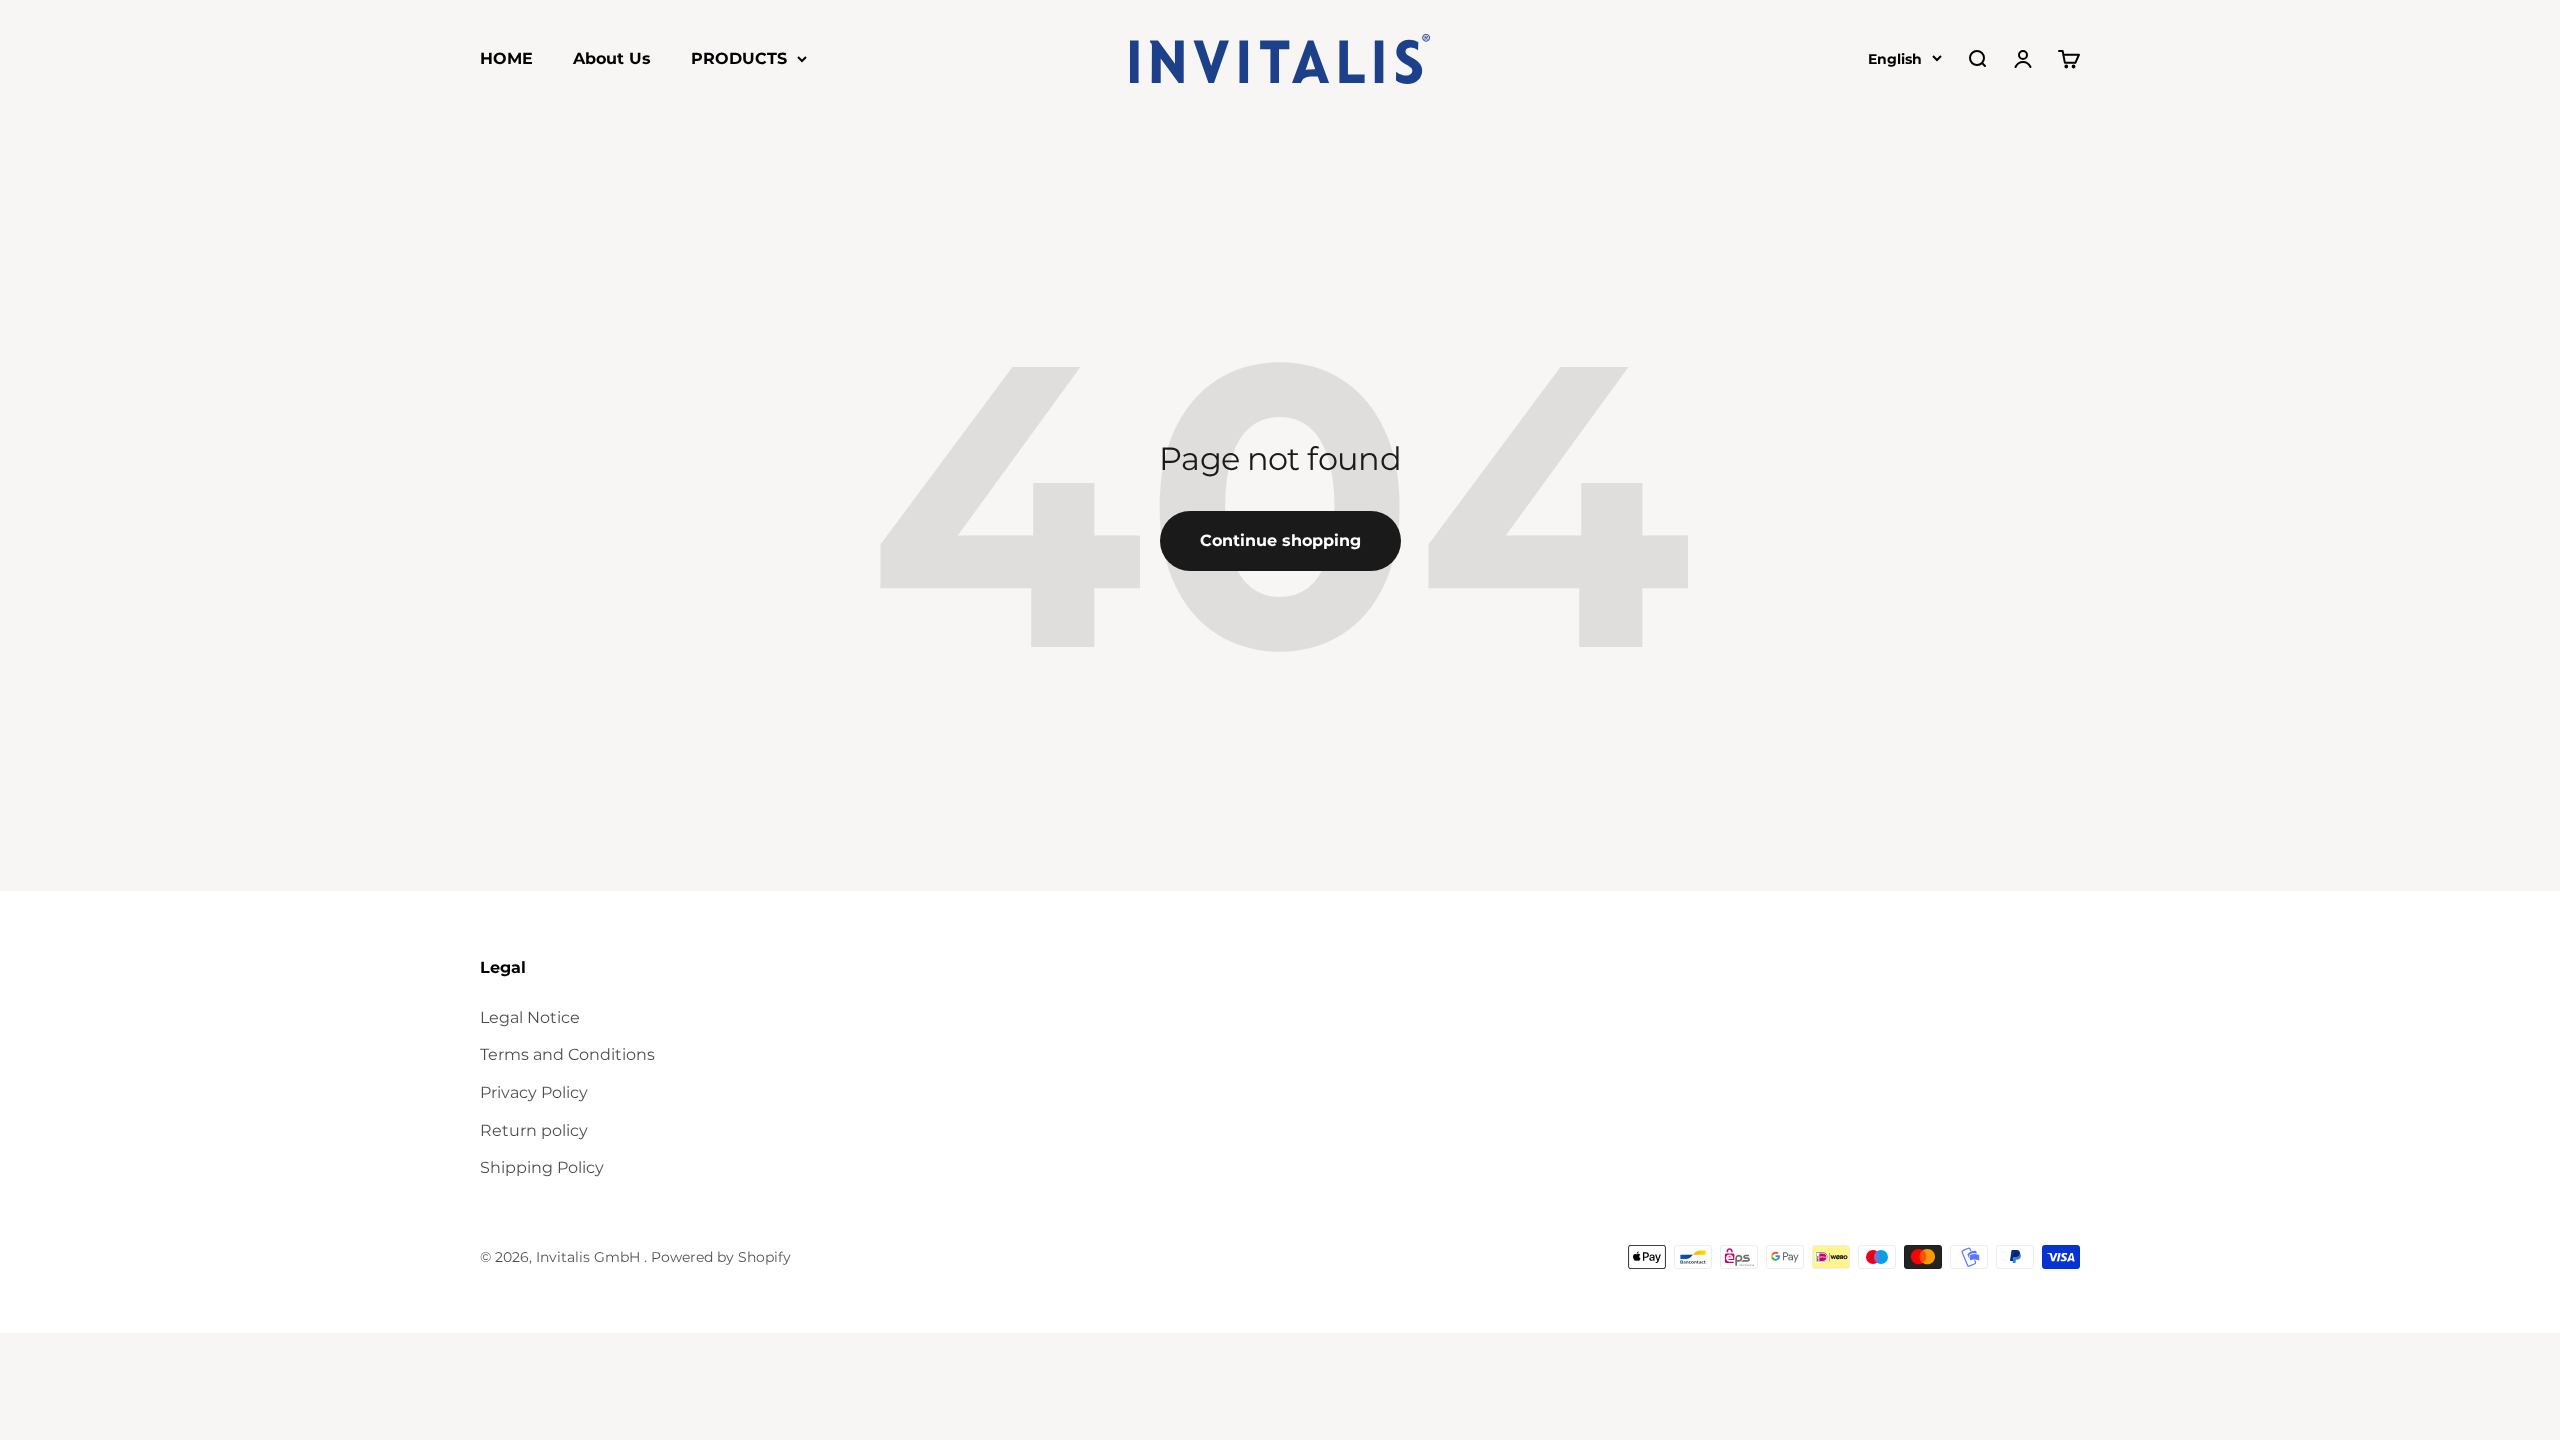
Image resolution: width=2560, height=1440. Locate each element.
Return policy (534, 1130)
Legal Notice (530, 1017)
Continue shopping (1280, 540)
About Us (612, 58)
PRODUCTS (739, 58)
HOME (506, 58)
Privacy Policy (534, 1092)
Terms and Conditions (567, 1054)
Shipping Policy (542, 1167)
